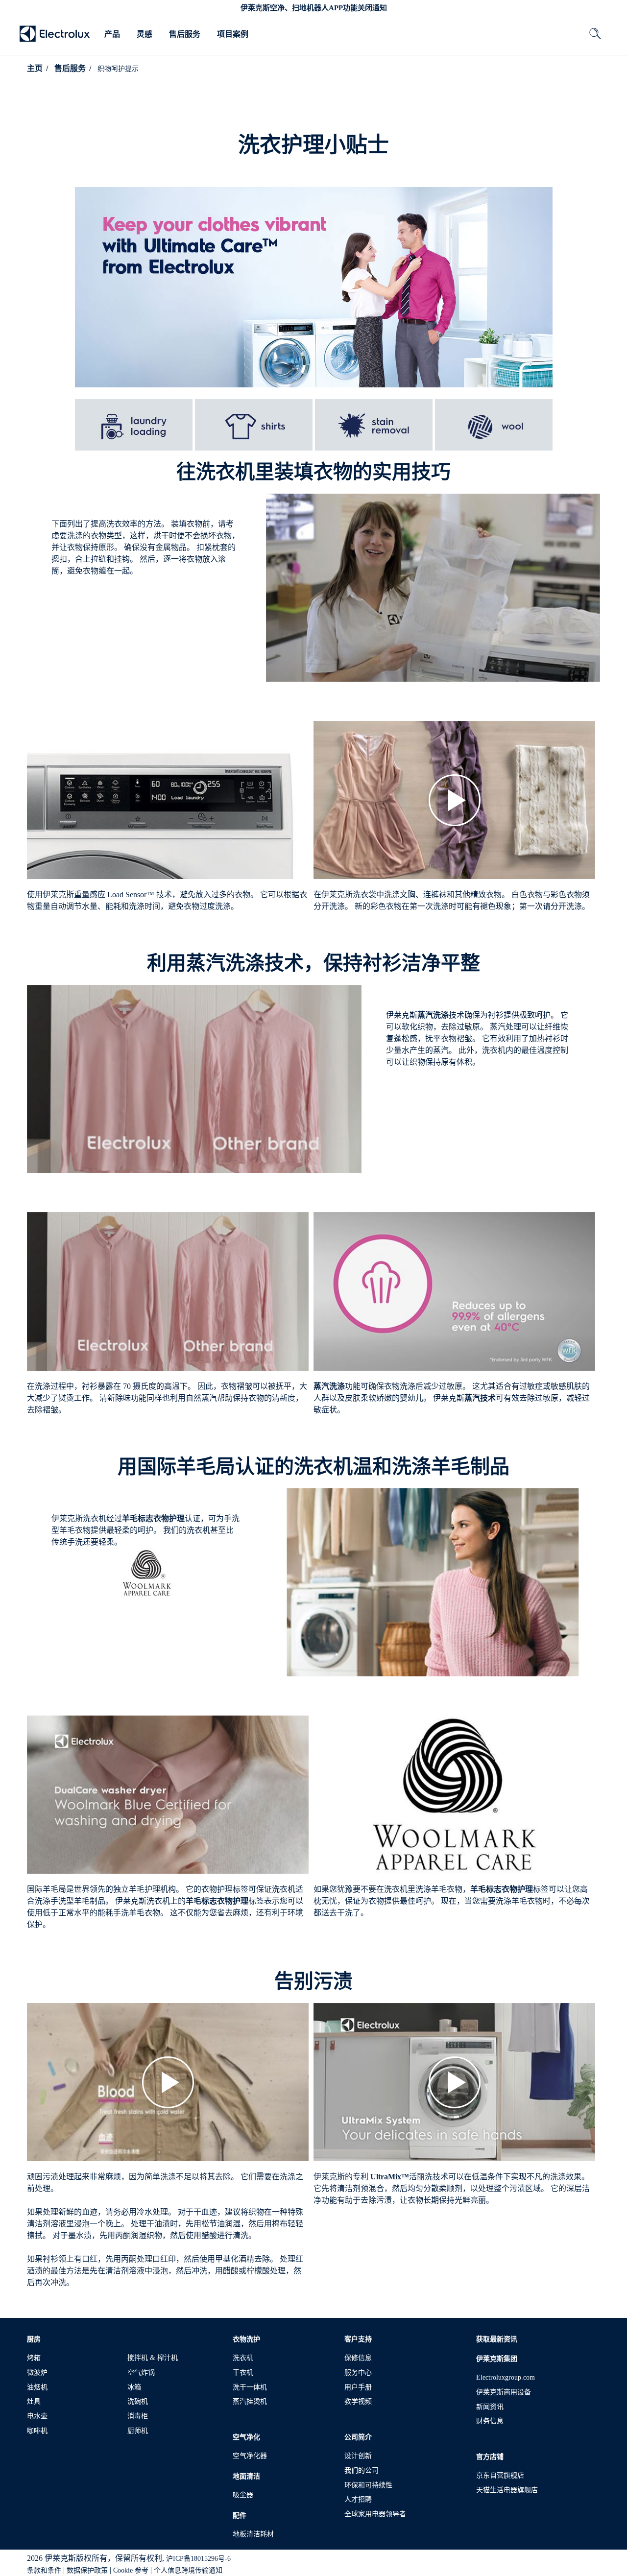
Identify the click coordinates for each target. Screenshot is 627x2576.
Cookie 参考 (131, 2570)
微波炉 (37, 2373)
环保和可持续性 (368, 2485)
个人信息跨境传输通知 (188, 2570)
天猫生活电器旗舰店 (507, 2490)
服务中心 (358, 2373)
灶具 (34, 2401)
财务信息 (490, 2421)
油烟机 (37, 2387)
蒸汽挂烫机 (250, 2401)
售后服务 (185, 34)
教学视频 (358, 2401)
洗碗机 (138, 2401)
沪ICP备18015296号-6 (198, 2559)
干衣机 (243, 2373)
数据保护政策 (87, 2570)
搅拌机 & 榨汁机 (153, 2358)
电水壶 (37, 2416)
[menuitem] (112, 34)
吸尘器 (243, 2495)
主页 (35, 68)
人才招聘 (358, 2499)
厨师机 (138, 2431)
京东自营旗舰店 (500, 2475)
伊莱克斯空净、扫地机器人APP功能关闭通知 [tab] (314, 8)
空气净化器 (250, 2456)
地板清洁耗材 (253, 2534)
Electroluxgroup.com (506, 2377)
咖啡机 (37, 2431)
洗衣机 (243, 2358)
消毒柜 (138, 2416)
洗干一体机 (250, 2387)
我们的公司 (362, 2470)
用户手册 (358, 2387)
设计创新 (358, 2456)
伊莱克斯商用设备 (504, 2392)
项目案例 (233, 34)
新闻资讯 (490, 2407)
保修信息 (358, 2358)
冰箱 (134, 2387)
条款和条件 (44, 2570)
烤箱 (34, 2358)
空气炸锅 (141, 2373)
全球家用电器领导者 (375, 2514)
